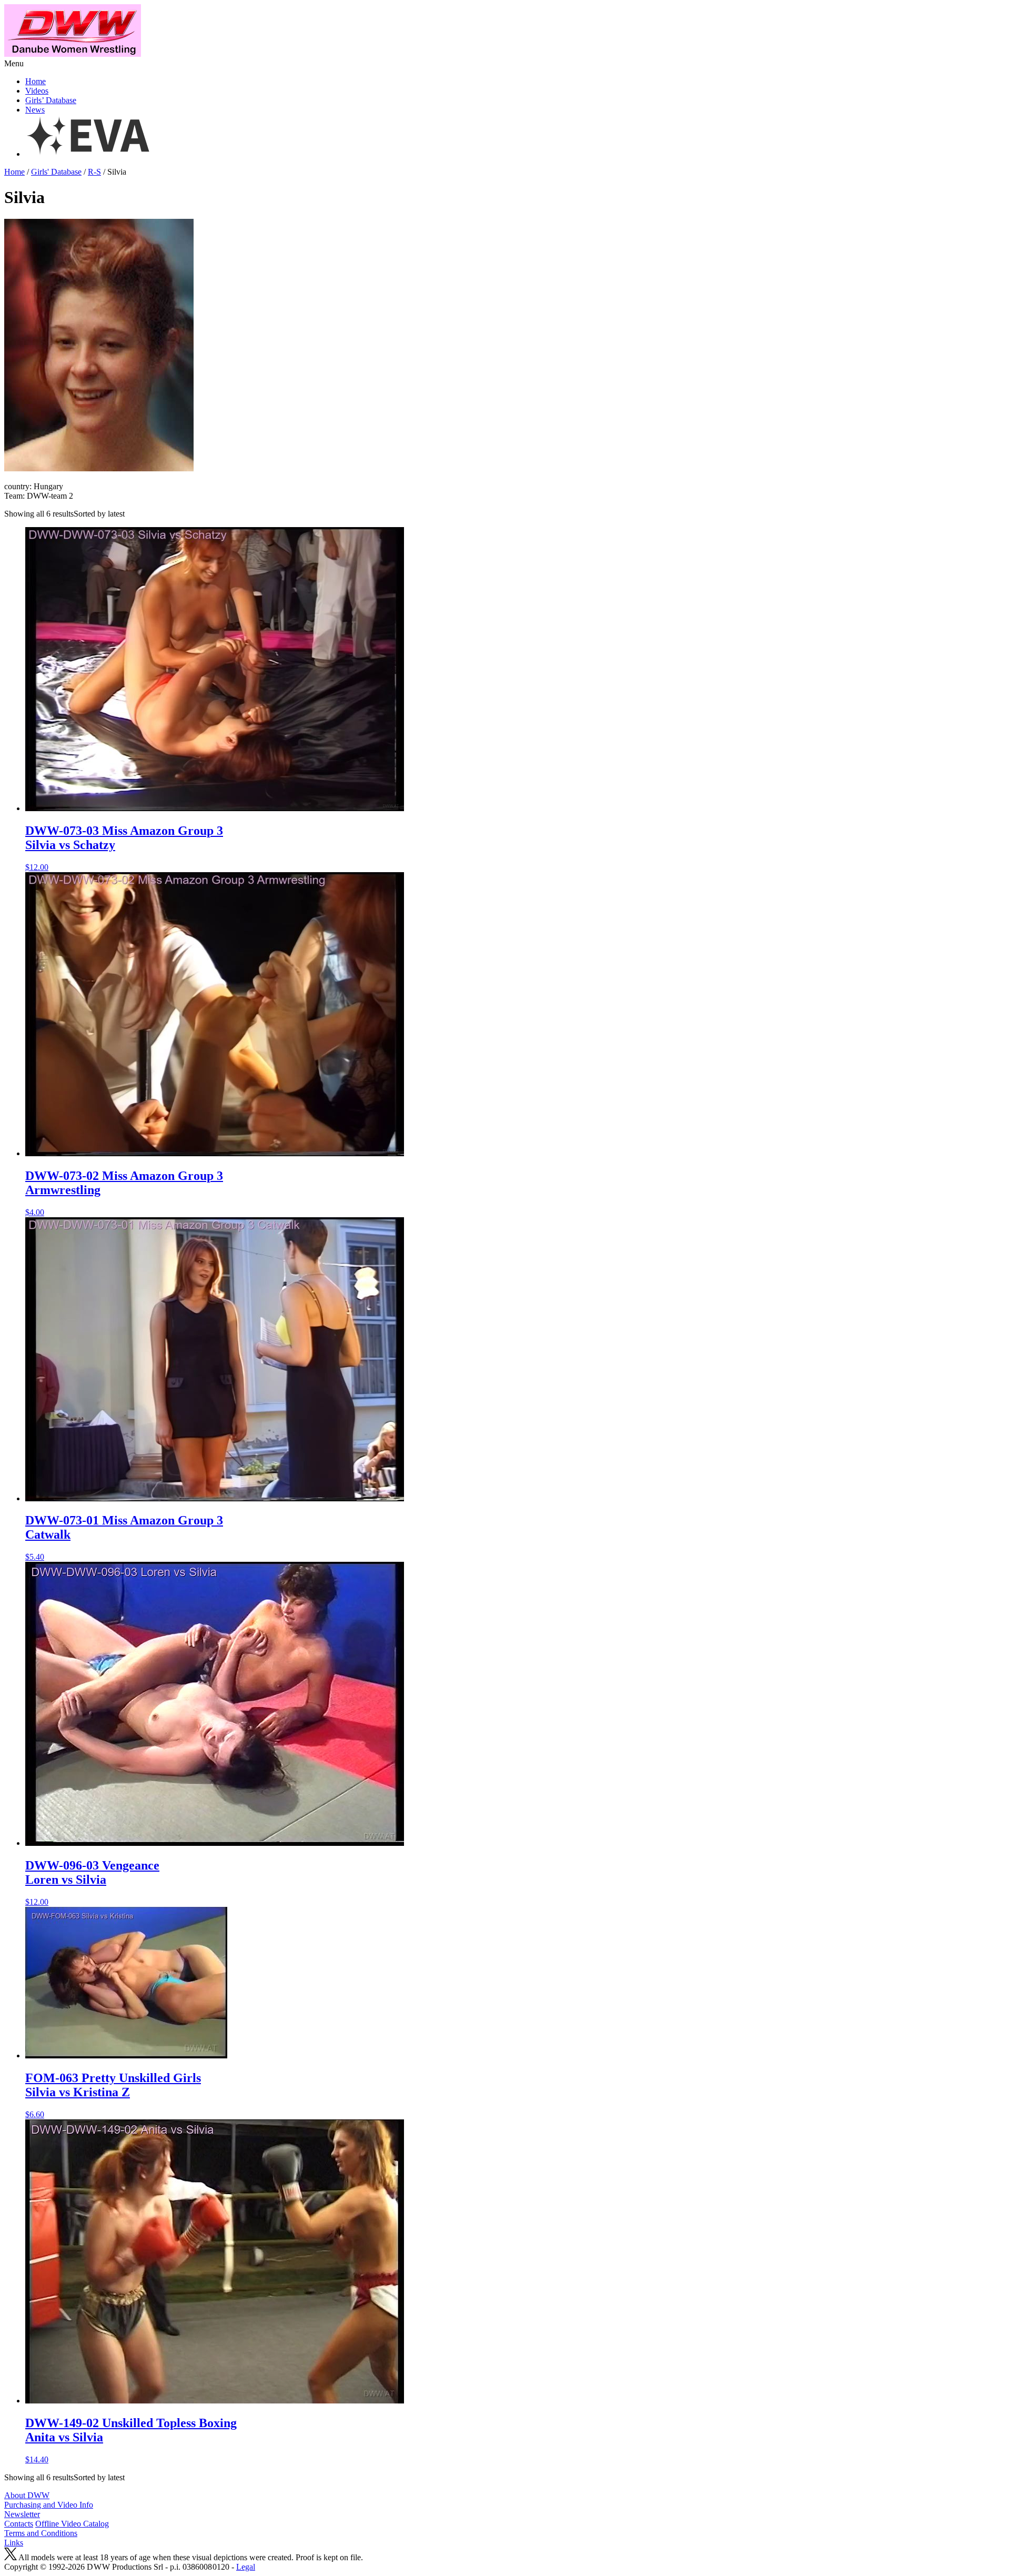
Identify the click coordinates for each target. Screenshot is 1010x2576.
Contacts (19, 2524)
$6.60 (113, 2095)
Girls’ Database (51, 100)
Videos (37, 91)
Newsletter (22, 2514)
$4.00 (124, 1193)
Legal (246, 2567)
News (35, 110)
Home (36, 81)
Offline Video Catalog (72, 2524)
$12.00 (124, 848)
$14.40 (131, 2440)
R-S (94, 172)
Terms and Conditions (41, 2533)
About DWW (27, 2495)
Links (14, 2543)
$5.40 (124, 1537)
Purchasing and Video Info (49, 2505)
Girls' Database (56, 172)
